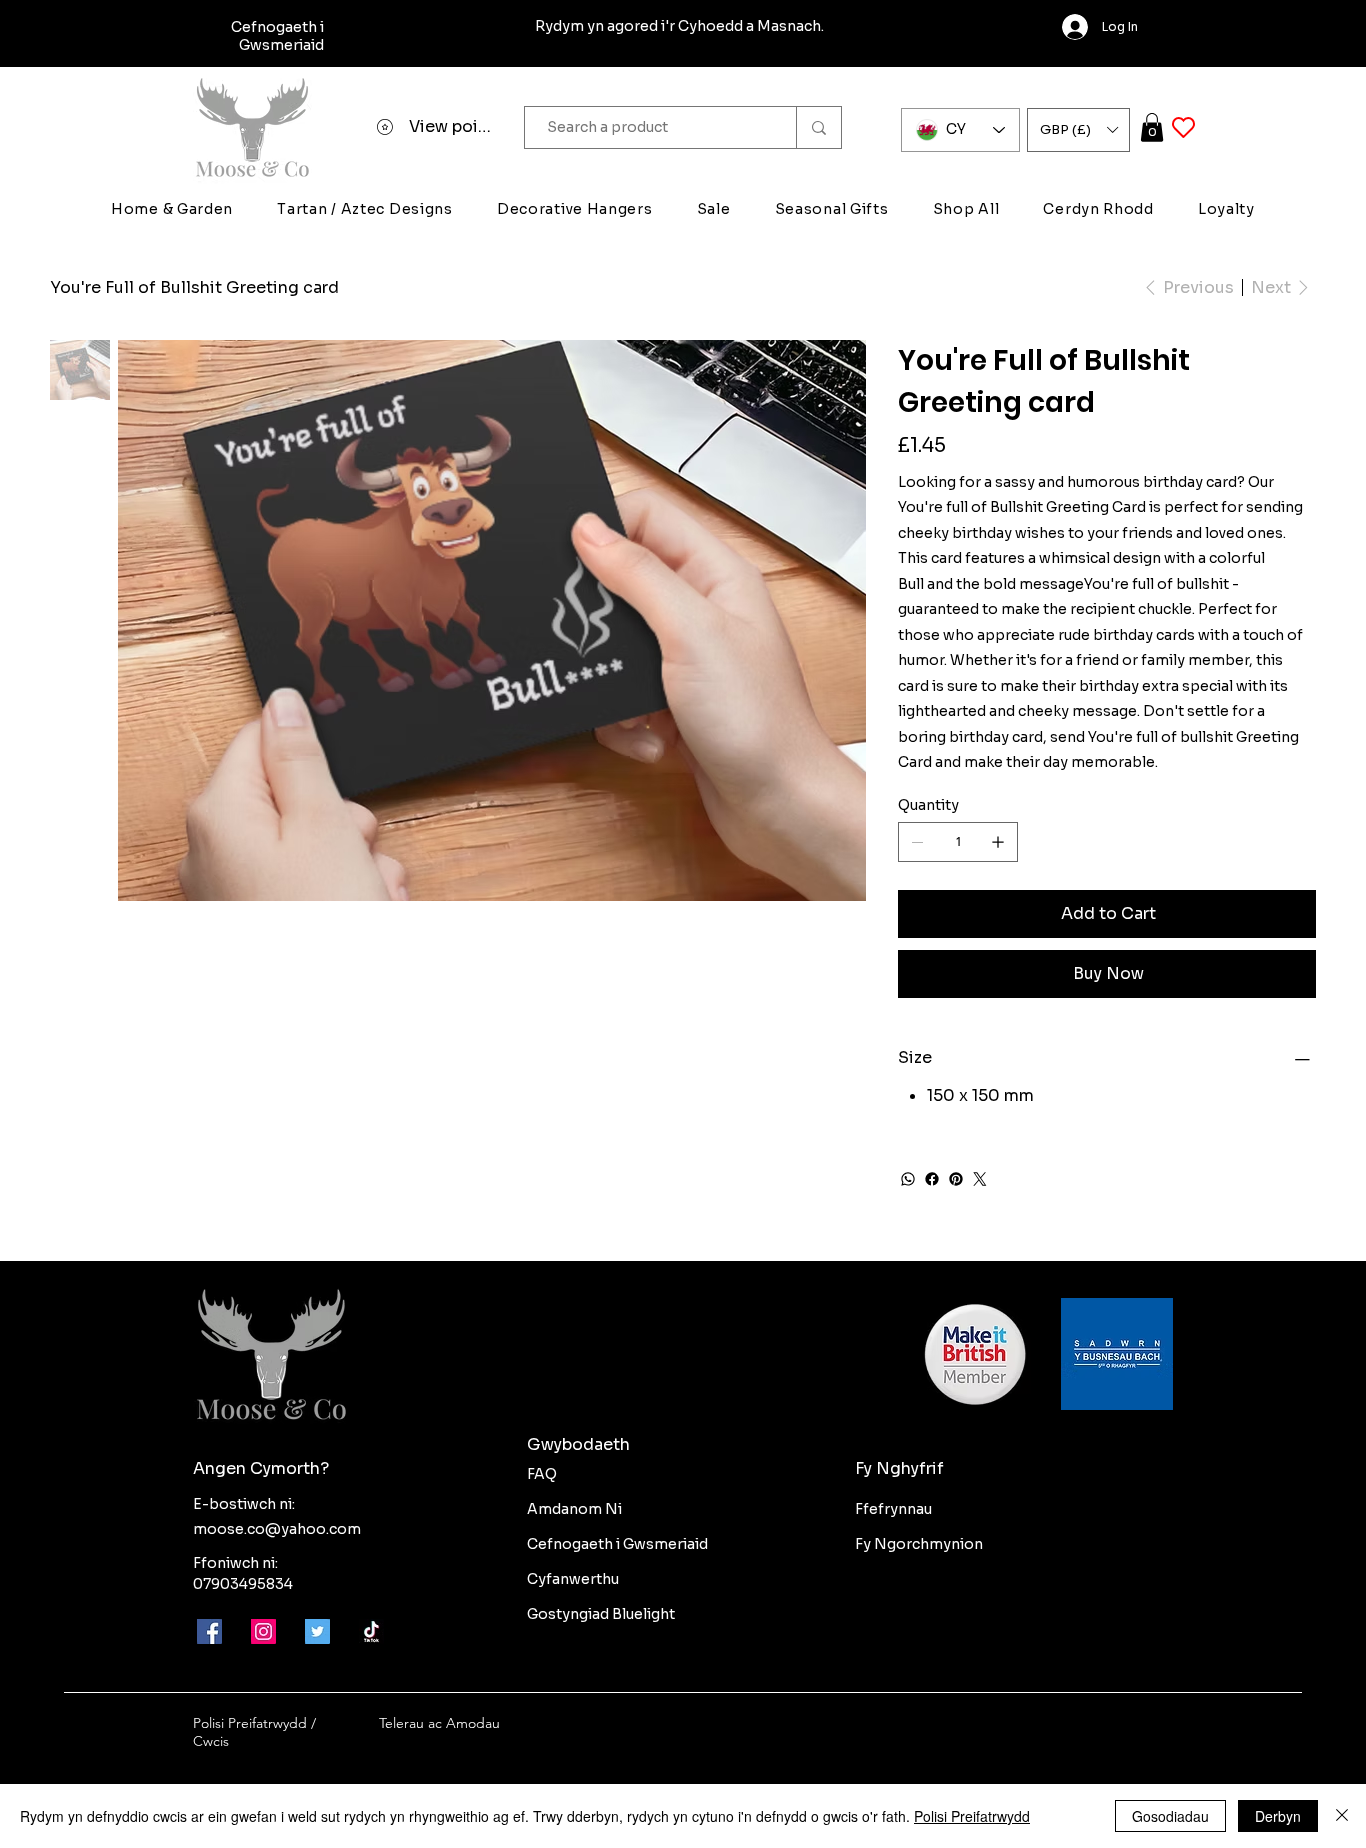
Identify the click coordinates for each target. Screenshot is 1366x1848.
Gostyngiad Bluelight (601, 1614)
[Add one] (998, 842)
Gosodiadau (1170, 1816)
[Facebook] (932, 1179)
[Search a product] (818, 127)
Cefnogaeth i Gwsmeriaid (617, 1544)
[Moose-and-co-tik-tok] (371, 1631)
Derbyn (1278, 1816)
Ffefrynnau (893, 1509)
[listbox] (1078, 130)
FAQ (542, 1474)
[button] (1078, 130)
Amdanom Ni (574, 1509)
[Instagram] (263, 1631)
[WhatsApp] (908, 1179)
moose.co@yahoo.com (277, 1529)
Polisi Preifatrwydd (972, 1816)
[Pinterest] (956, 1179)
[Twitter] (980, 1179)
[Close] (1342, 1816)
